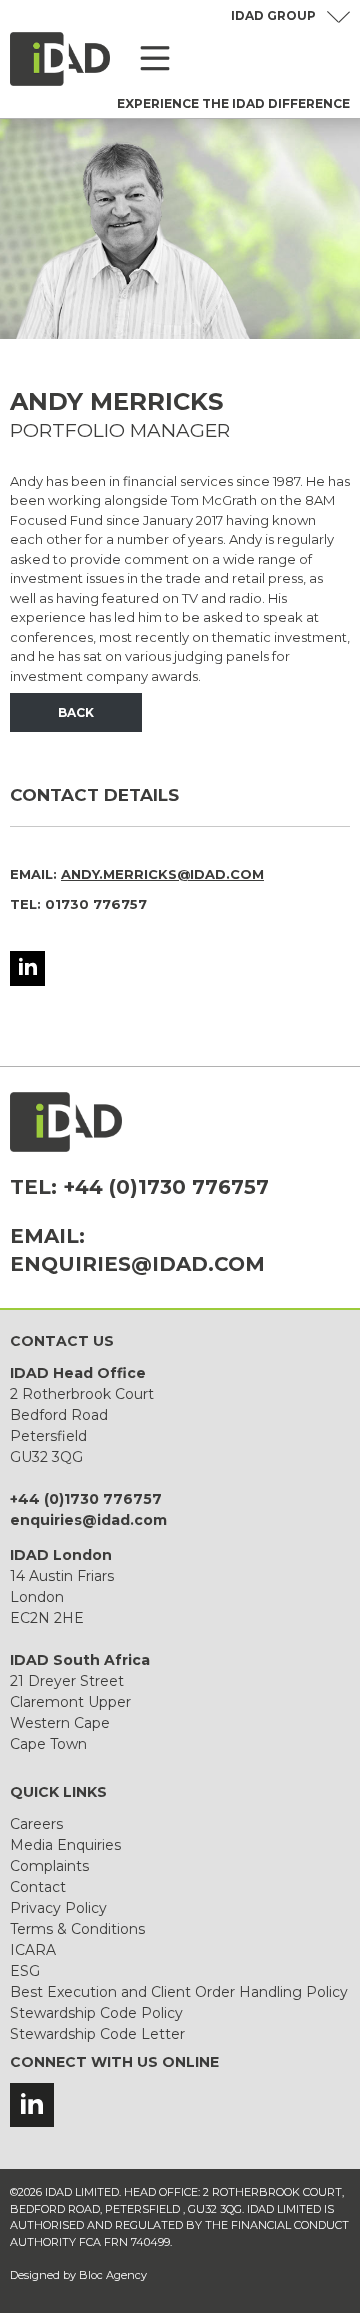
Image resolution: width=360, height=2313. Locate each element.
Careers (36, 1824)
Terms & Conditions (77, 1929)
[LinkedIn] (27, 968)
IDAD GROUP (273, 15)
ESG (25, 1971)
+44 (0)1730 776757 (166, 1187)
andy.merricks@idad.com (162, 874)
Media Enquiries (65, 1845)
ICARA (33, 1950)
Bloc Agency (113, 2275)
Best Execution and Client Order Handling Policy (179, 1992)
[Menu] (155, 58)
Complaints (49, 1866)
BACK (76, 712)
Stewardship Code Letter (97, 2034)
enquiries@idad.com (137, 1264)
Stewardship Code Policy (96, 2013)
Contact (38, 1887)
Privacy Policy (58, 1908)
